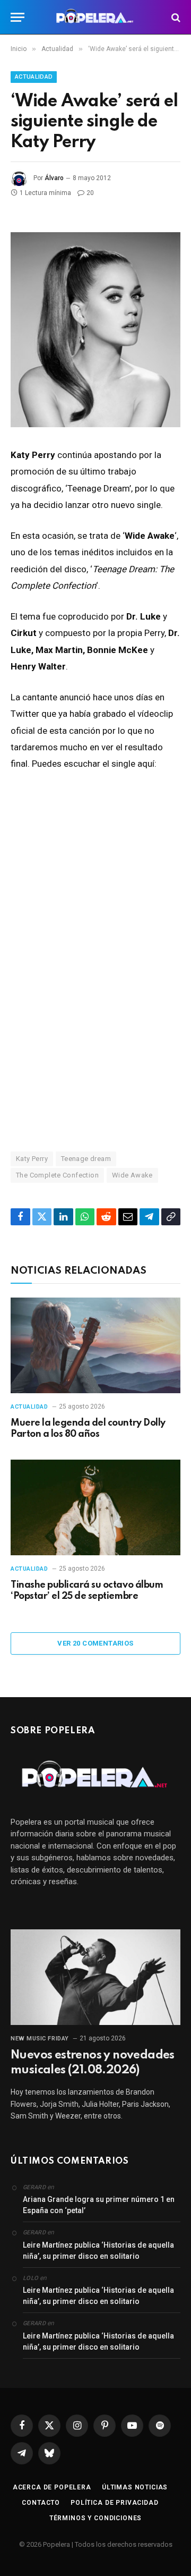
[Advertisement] (95, 1021)
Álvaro (54, 178)
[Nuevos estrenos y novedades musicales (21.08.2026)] (95, 1977)
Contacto (41, 2503)
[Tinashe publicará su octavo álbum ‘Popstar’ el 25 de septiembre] (95, 1507)
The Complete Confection (57, 1175)
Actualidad (34, 77)
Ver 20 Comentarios (95, 1643)
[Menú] (18, 17)
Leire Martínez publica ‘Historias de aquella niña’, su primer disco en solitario (98, 2251)
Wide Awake (132, 1175)
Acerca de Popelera (52, 2487)
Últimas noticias (135, 2487)
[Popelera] (96, 17)
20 (90, 193)
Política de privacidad (114, 2503)
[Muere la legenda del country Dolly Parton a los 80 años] (95, 1345)
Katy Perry (32, 1159)
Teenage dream (86, 1159)
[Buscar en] (175, 17)
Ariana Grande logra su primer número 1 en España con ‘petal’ (99, 2205)
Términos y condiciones (95, 2518)
